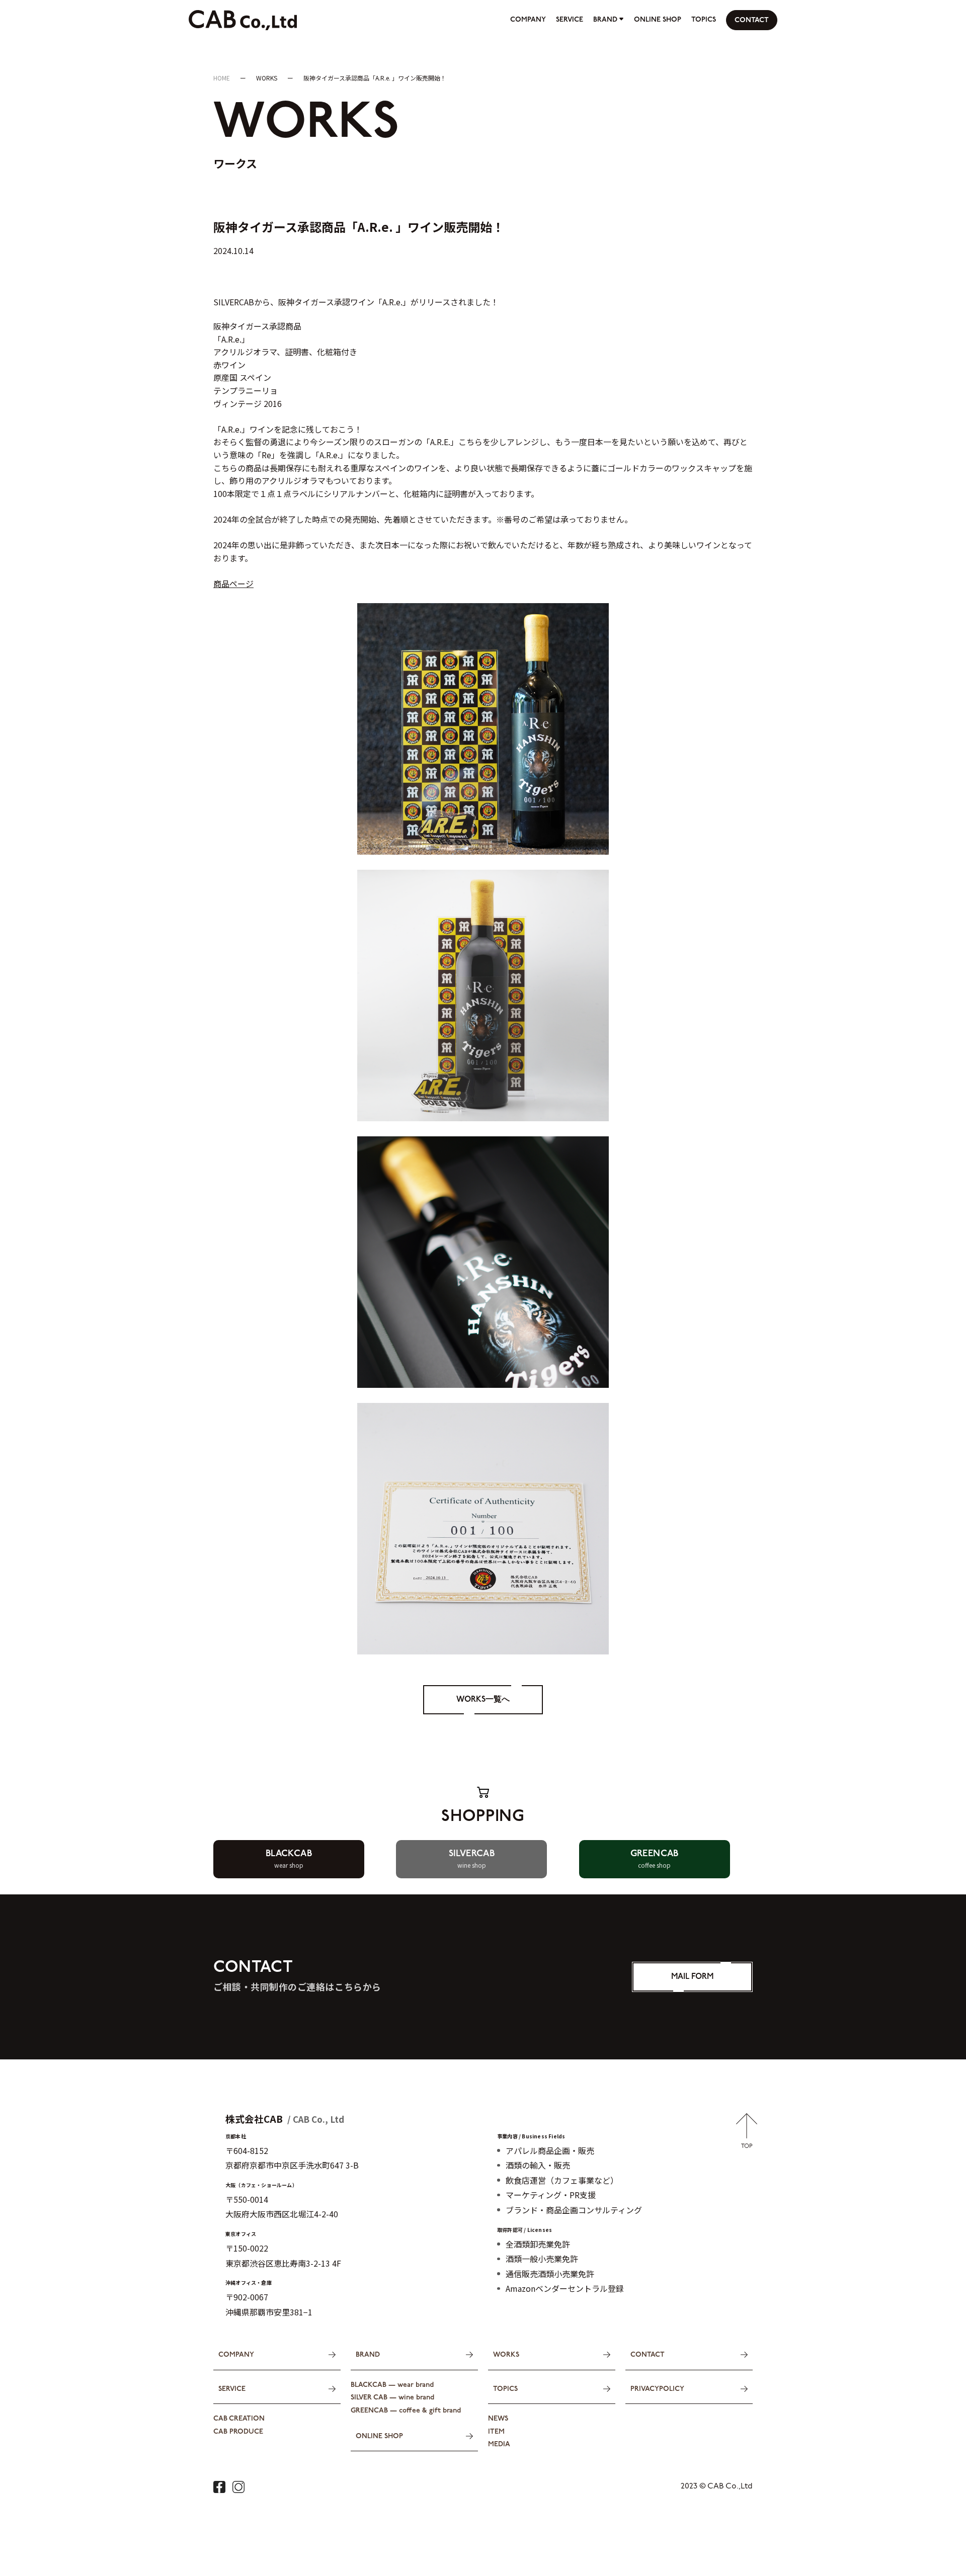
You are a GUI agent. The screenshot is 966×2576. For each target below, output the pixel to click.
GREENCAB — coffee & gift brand (406, 2411)
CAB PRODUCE (238, 2432)
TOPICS (704, 20)
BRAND (605, 20)
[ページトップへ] (747, 2141)
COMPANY (528, 20)
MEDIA (499, 2444)
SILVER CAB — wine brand (392, 2398)
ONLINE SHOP (658, 20)
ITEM (496, 2432)
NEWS (498, 2419)
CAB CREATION (239, 2419)
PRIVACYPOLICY (657, 2389)
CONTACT (752, 20)
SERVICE (570, 20)
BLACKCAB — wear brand (392, 2385)
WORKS (506, 2355)
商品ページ (233, 584)
